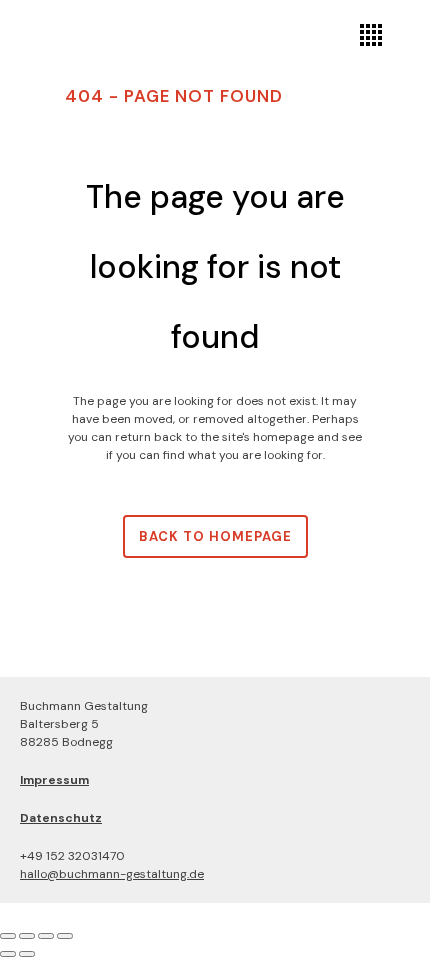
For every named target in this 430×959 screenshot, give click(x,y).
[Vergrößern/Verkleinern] (8, 936)
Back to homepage (215, 536)
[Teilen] (46, 936)
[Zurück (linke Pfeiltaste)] (8, 954)
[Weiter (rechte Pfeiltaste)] (27, 954)
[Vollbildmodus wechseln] (27, 936)
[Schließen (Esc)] (65, 936)
